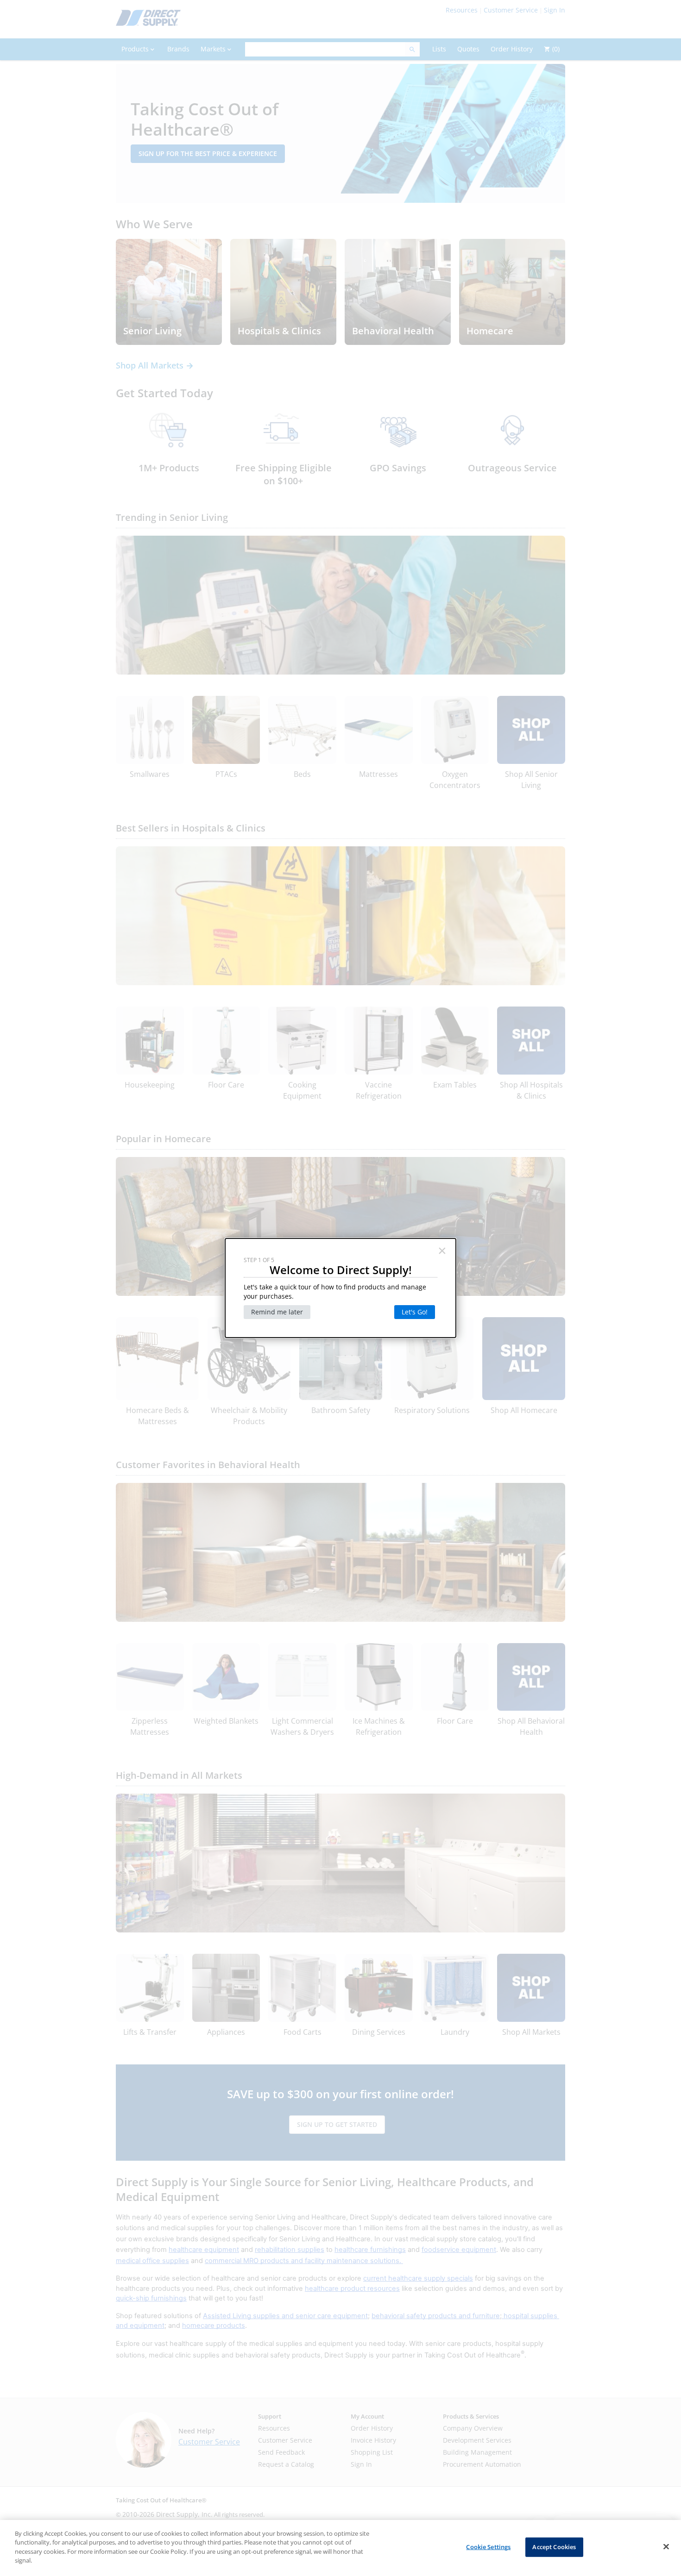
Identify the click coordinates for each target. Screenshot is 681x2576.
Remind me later (277, 1312)
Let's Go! (415, 1312)
